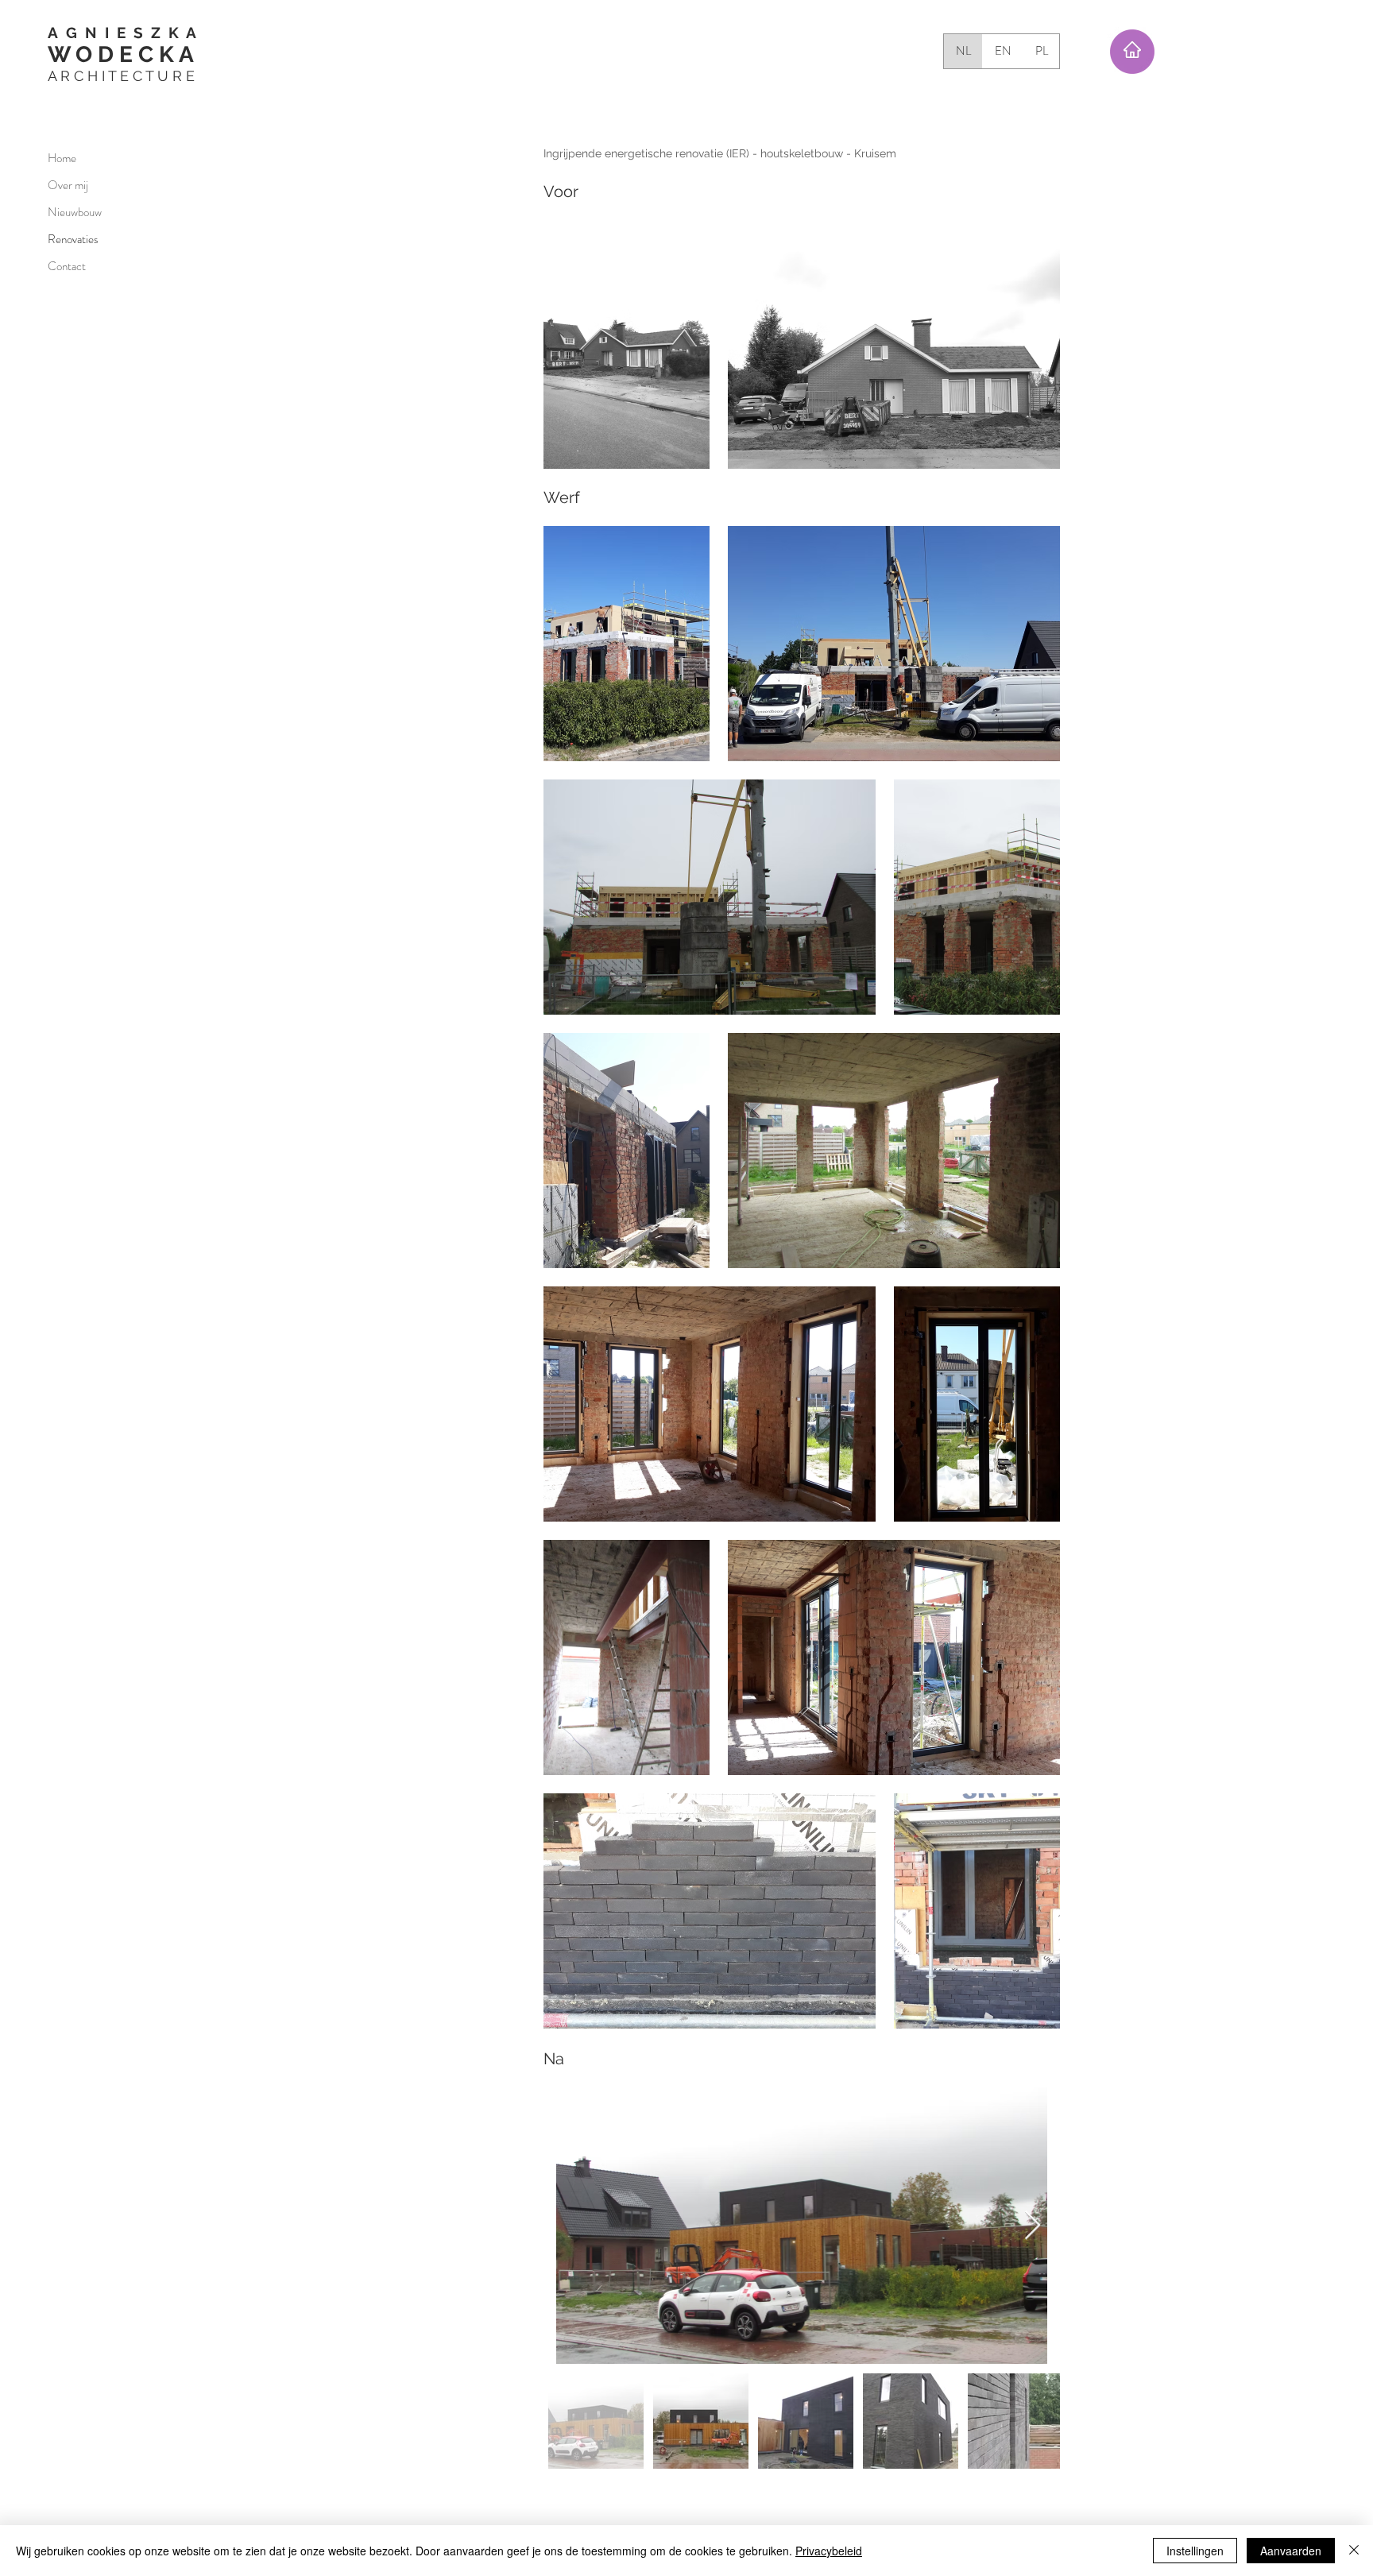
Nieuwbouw (75, 212)
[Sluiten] (1354, 2551)
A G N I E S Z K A (122, 33)
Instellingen (1195, 2551)
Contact (67, 266)
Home (62, 158)
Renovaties (73, 239)
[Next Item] (1033, 2226)
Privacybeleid (829, 2551)
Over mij (68, 185)
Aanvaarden (1291, 2551)
